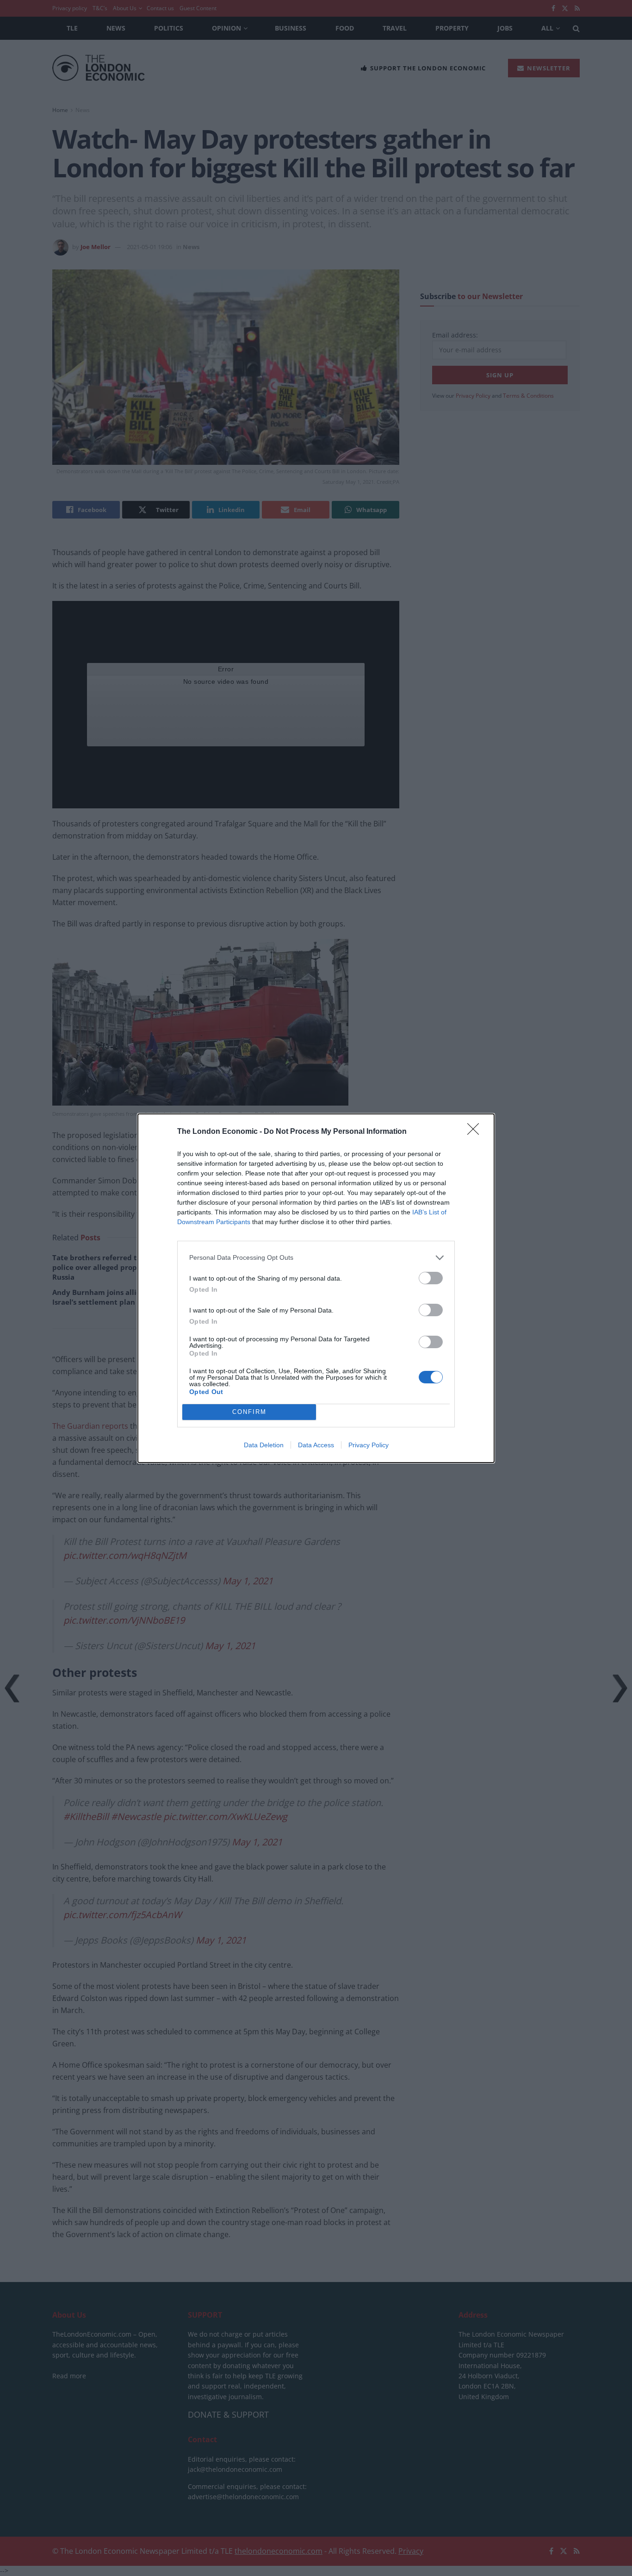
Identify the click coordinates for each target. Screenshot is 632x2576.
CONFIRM (249, 1412)
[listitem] (316, 1258)
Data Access (316, 1445)
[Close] (476, 1132)
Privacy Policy (369, 1445)
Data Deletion (264, 1445)
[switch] (431, 1278)
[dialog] (316, 1288)
